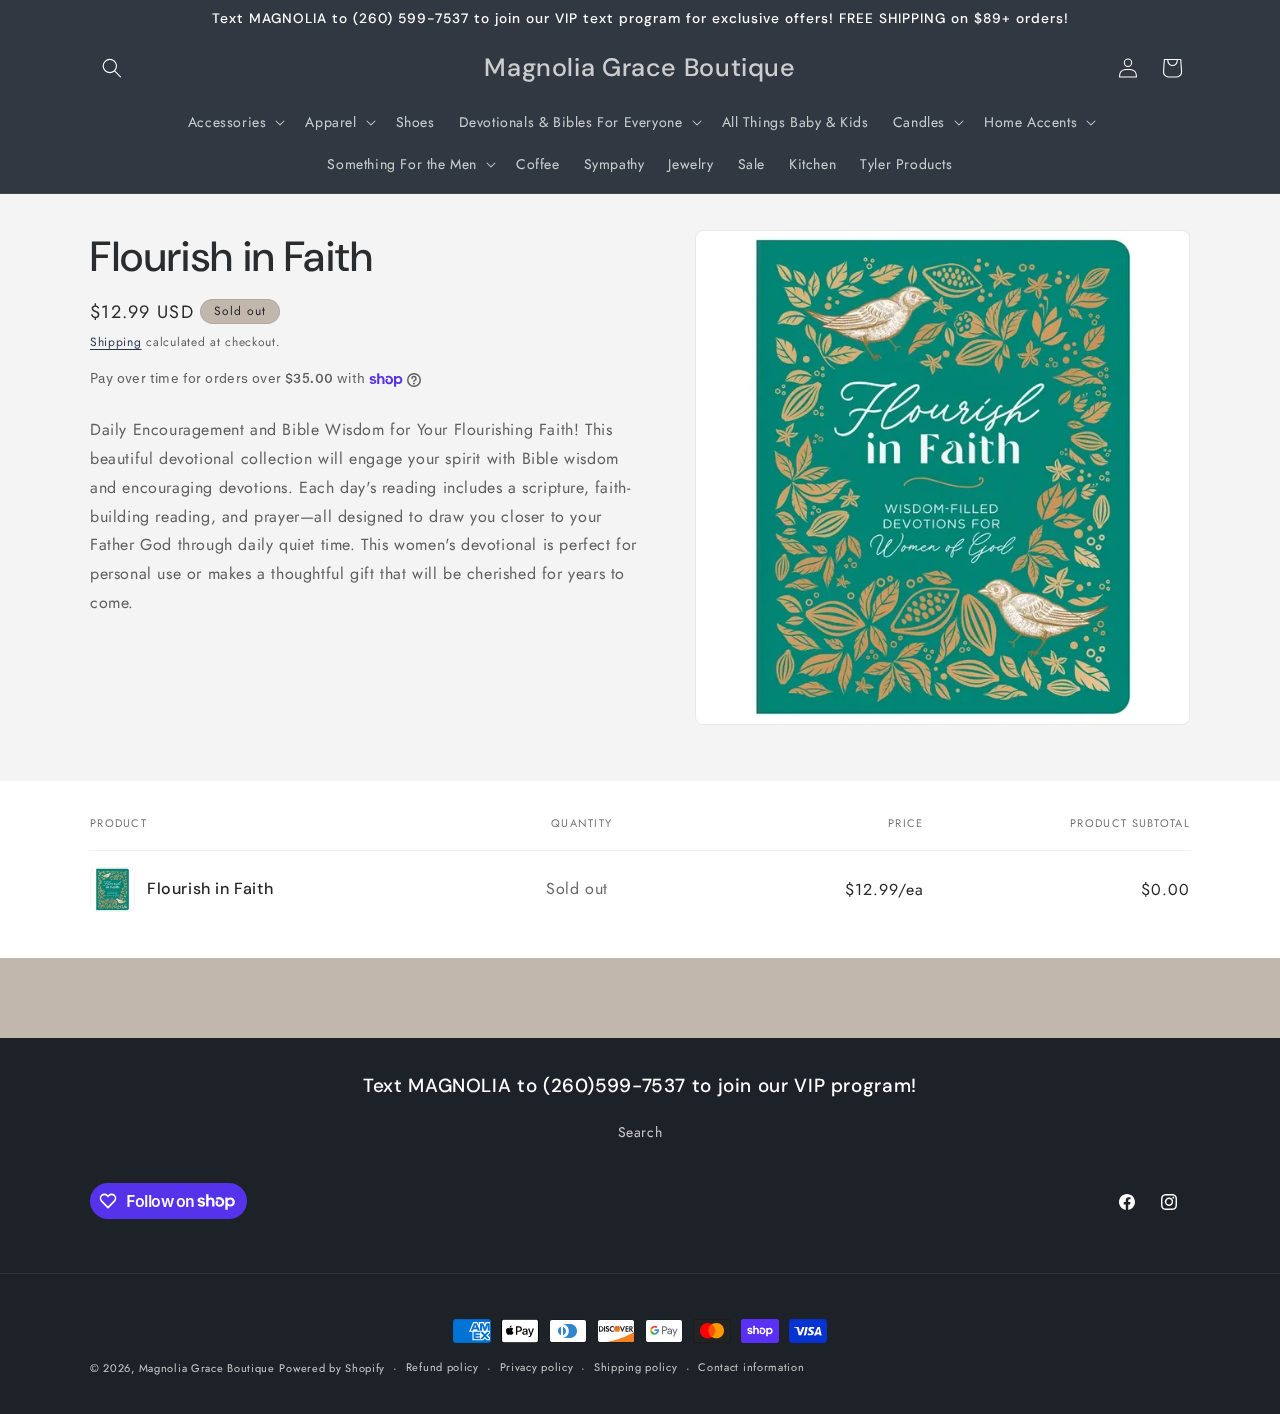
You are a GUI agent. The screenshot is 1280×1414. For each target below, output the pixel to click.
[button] (112, 68)
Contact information (751, 1367)
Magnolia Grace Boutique (207, 1368)
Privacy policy (537, 1367)
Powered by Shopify (332, 1368)
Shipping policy (636, 1367)
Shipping (116, 342)
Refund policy (442, 1367)
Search (640, 1132)
